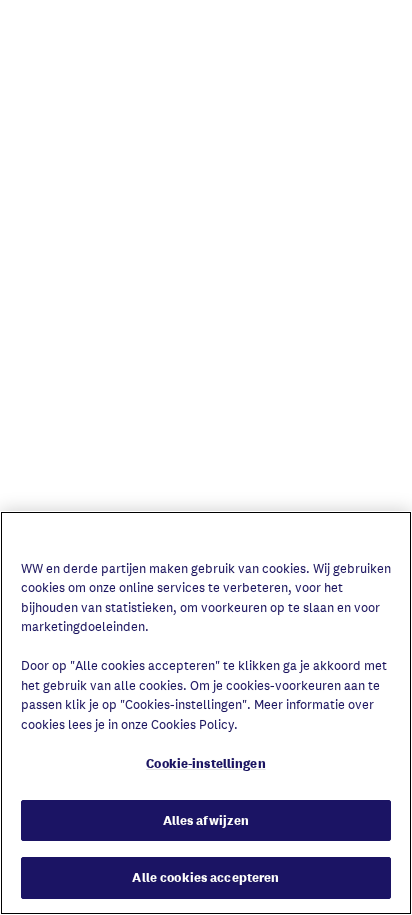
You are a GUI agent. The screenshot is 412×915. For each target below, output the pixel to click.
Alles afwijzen (206, 820)
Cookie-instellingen (205, 763)
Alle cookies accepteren (205, 877)
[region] (206, 713)
